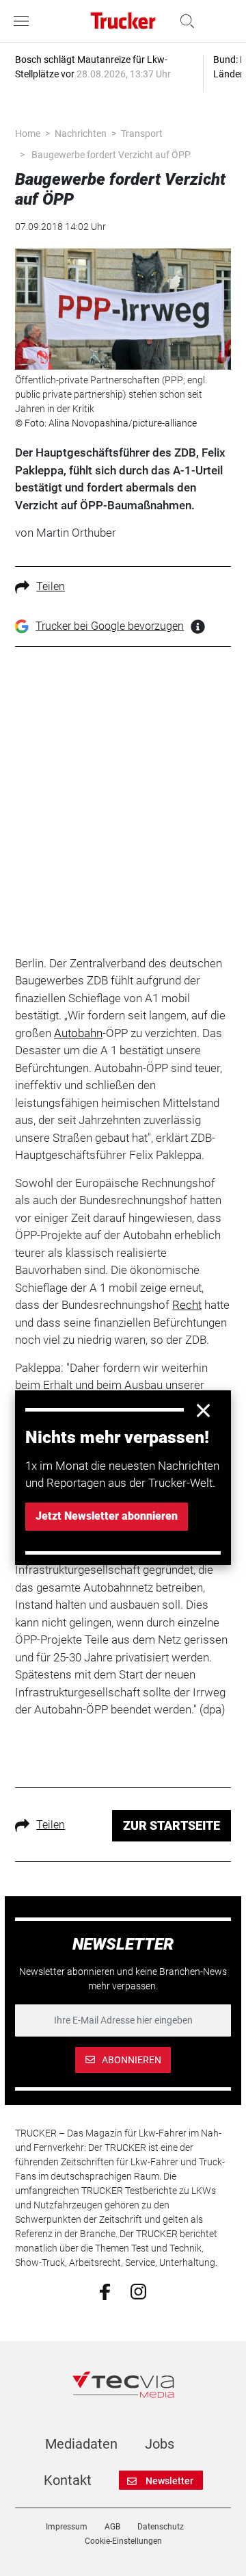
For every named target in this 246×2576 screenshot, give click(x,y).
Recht (187, 1305)
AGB (112, 2527)
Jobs (160, 2444)
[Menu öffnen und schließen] (25, 21)
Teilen (51, 586)
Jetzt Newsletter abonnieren (107, 1516)
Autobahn (78, 1033)
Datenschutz (161, 2527)
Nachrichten (81, 133)
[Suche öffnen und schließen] (184, 21)
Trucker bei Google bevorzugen (110, 626)
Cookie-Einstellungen (123, 2541)
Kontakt (68, 2480)
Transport (142, 133)
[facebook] (105, 2291)
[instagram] (138, 2291)
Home (28, 133)
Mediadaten (81, 2444)
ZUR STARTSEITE (172, 1825)
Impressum (67, 2527)
